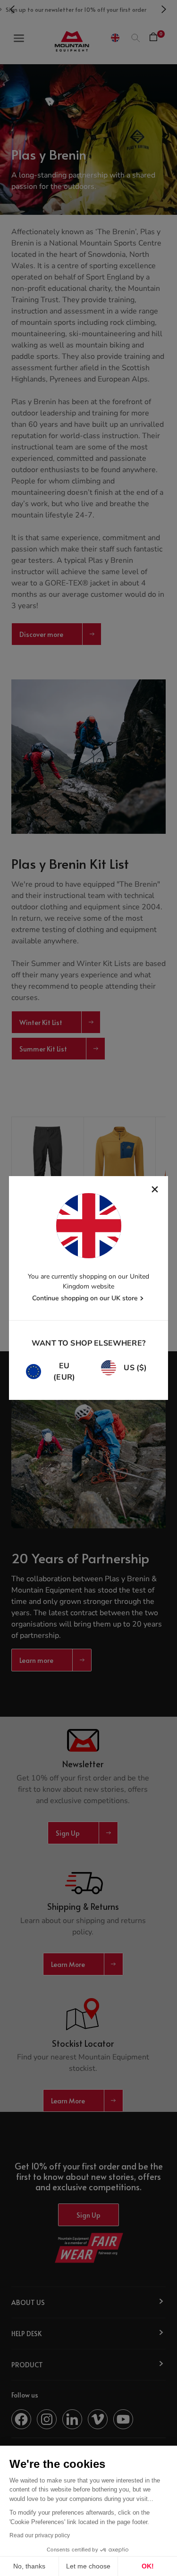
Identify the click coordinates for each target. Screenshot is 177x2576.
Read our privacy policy (40, 2535)
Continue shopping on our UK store (85, 1298)
